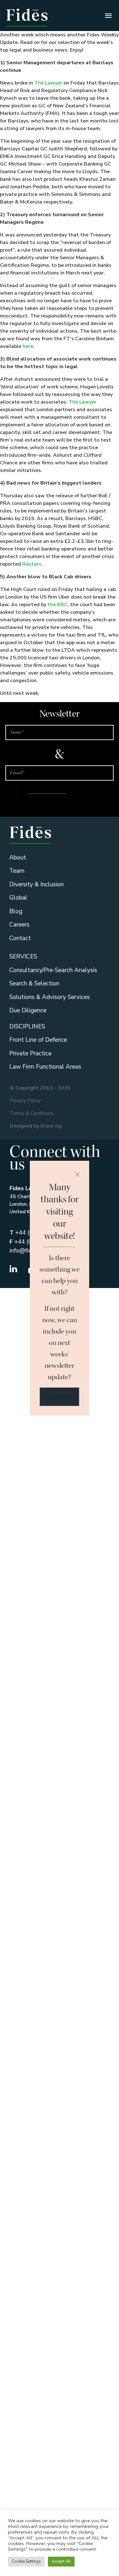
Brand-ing (51, 1126)
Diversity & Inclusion (36, 884)
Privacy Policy (25, 1101)
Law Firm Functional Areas (45, 1067)
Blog (16, 911)
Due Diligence (28, 1010)
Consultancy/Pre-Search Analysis (53, 970)
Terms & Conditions (32, 1113)
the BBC (58, 605)
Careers (19, 925)
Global (18, 898)
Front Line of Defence (38, 1040)
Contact (20, 938)
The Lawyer (48, 83)
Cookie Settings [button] (26, 2561)
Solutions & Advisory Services (50, 997)
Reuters (32, 564)
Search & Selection (34, 983)
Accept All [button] (61, 2561)
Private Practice (30, 1053)
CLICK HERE (60, 1397)
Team (17, 871)
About (18, 858)
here (28, 346)
